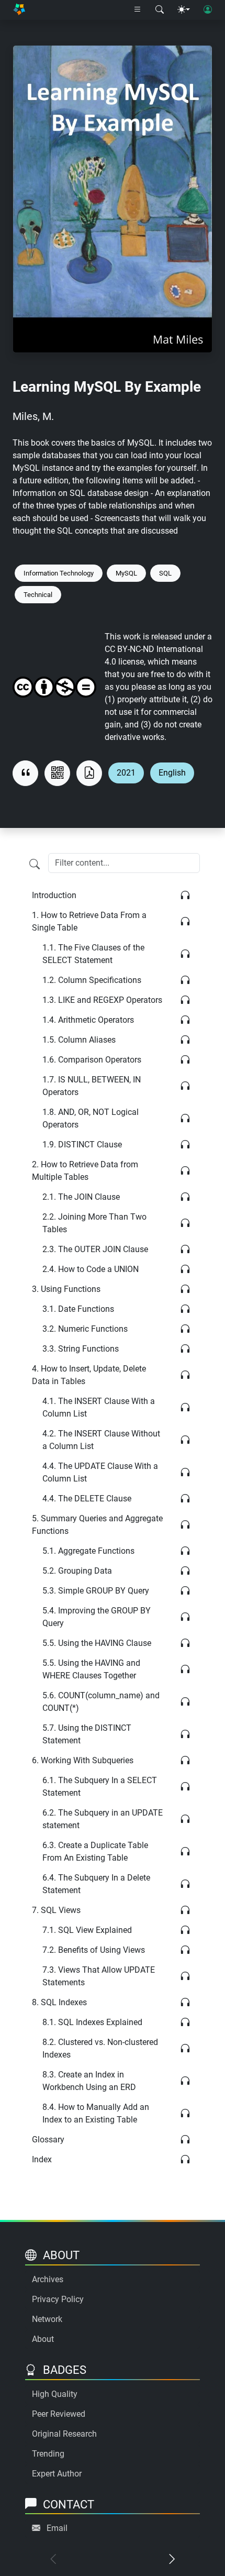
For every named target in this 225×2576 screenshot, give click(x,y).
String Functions (81, 1349)
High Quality (55, 2394)
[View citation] (25, 773)
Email (57, 2528)
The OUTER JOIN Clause (95, 1249)
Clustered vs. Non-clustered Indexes (100, 2048)
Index (42, 2159)
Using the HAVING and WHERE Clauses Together (91, 1669)
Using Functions (66, 1289)
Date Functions (78, 1309)
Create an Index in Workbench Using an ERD (89, 2081)
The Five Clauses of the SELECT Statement (93, 954)
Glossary (48, 2140)
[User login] (208, 10)
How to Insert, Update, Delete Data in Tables (89, 1375)
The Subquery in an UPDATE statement (103, 1819)
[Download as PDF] (89, 773)
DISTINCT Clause (82, 1145)
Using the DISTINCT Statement (87, 1734)
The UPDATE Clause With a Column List (100, 1472)
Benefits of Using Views (94, 1950)
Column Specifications (92, 980)
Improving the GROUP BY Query (97, 1617)
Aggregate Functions (88, 1551)
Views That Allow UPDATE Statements (99, 1976)
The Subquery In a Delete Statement (96, 1884)
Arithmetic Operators (88, 1020)
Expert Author (57, 2474)
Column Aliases (79, 1040)
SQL (165, 573)
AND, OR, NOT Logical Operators (91, 1118)
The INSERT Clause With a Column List (99, 1407)
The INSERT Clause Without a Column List (101, 1440)
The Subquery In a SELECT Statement (100, 1787)
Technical (38, 595)
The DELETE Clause (87, 1499)
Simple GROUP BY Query (96, 1591)
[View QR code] (57, 773)
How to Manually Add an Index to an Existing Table (96, 2113)
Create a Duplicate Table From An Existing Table (95, 1851)
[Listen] (185, 896)
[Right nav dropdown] (138, 10)
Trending (48, 2454)
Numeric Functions (85, 1329)
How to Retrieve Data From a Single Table (89, 921)
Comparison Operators (92, 1060)
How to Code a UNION (91, 1269)
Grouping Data (77, 1571)
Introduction (54, 895)
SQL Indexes (59, 2002)
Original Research (64, 2434)
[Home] (19, 10)
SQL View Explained (87, 1930)
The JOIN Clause (81, 1197)
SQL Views (56, 1910)
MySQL (126, 573)
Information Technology (59, 573)
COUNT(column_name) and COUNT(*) (101, 1702)
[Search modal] (160, 10)
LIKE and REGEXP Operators (102, 1000)
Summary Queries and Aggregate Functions (97, 1525)
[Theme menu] (184, 10)
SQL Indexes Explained (92, 2022)
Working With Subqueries (83, 1760)
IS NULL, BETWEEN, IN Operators (92, 1086)
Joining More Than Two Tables (94, 1223)
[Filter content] (35, 864)
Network (47, 2319)
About (43, 2339)
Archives (48, 2279)
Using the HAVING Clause (97, 1643)
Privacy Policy (58, 2299)
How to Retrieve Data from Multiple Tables (85, 1171)
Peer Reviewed (59, 2414)
